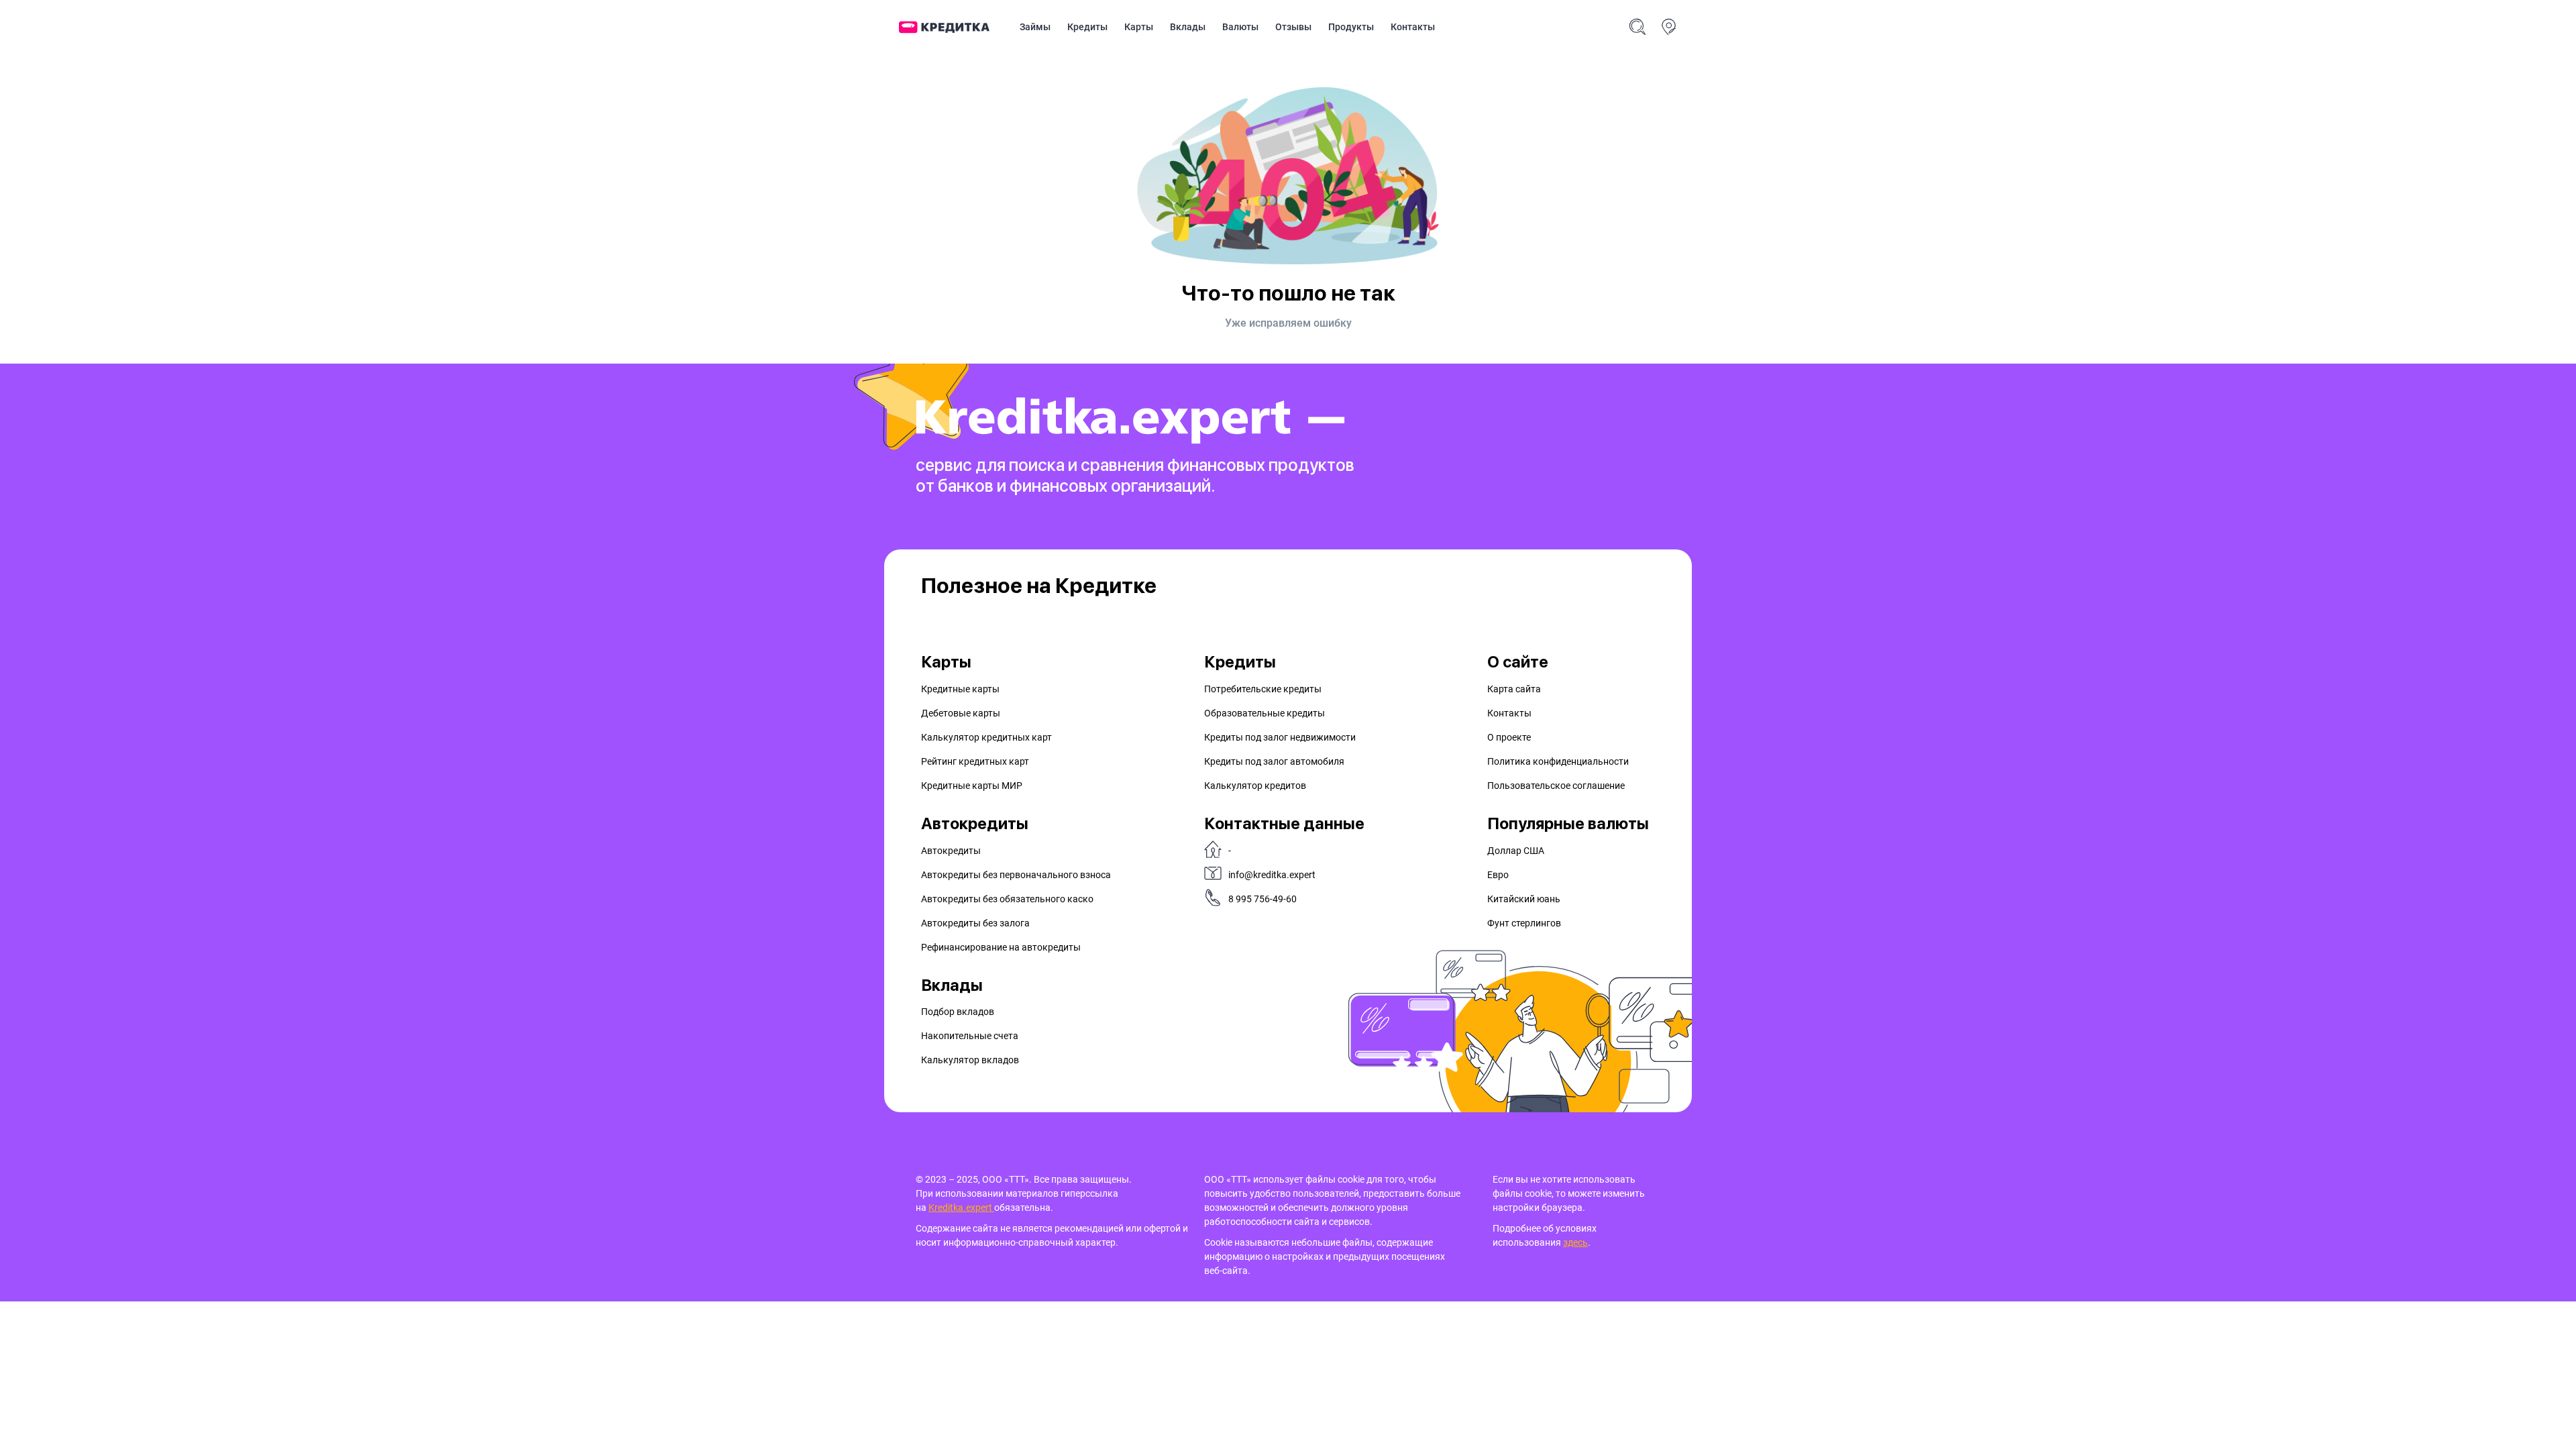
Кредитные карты (960, 689)
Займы (1035, 27)
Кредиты (1087, 27)
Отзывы (1293, 27)
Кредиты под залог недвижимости (1280, 737)
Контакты (1413, 27)
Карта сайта (1514, 689)
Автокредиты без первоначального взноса (1016, 875)
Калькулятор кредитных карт (986, 737)
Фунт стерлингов (1524, 923)
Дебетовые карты (961, 713)
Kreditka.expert (961, 1207)
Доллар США (1516, 851)
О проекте (1509, 737)
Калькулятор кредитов (1255, 786)
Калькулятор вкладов (970, 1060)
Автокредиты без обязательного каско (1007, 899)
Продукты (1351, 27)
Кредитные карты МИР (972, 786)
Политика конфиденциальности (1558, 761)
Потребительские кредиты (1263, 689)
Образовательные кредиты (1265, 713)
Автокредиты (951, 851)
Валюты (1240, 27)
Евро (1498, 875)
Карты (1139, 27)
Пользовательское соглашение (1556, 786)
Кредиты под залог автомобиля (1274, 761)
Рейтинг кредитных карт (975, 761)
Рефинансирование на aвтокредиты (1001, 947)
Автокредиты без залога (975, 923)
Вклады (1188, 27)
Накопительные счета (970, 1036)
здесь (1575, 1242)
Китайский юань (1524, 899)
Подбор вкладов (958, 1012)
